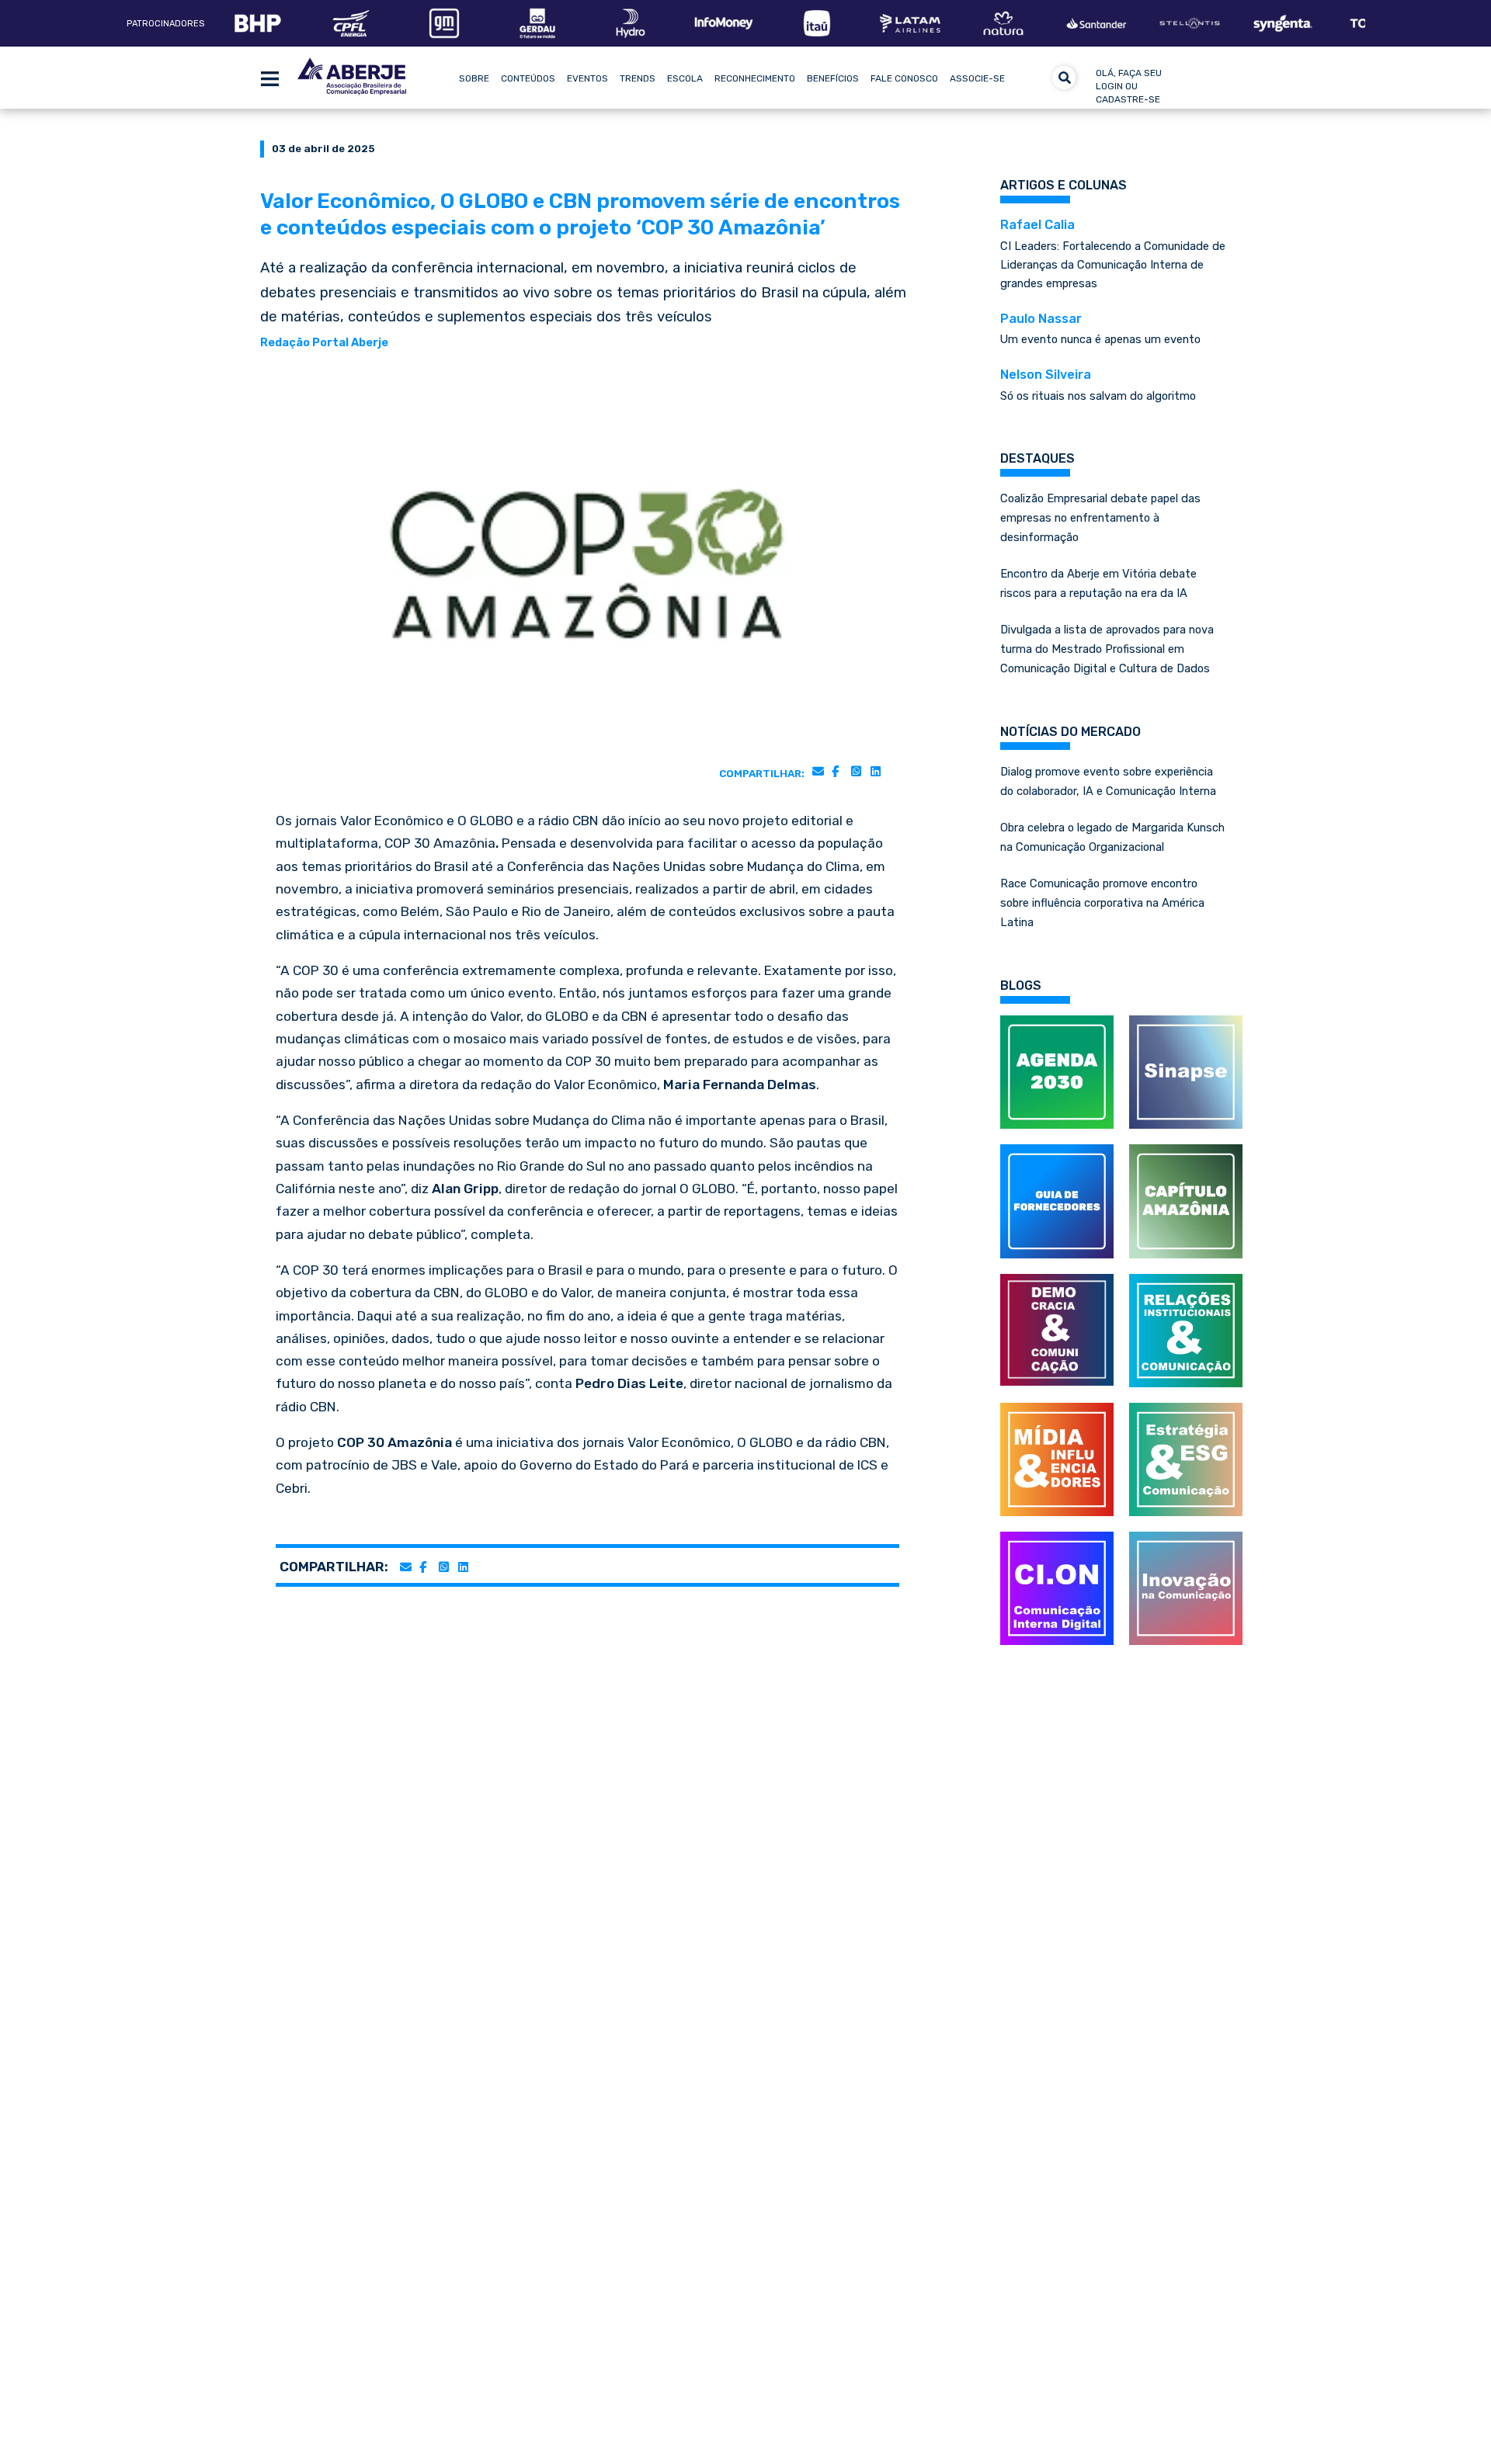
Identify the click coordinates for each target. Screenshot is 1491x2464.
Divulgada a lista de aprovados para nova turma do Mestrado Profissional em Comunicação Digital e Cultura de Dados (1107, 649)
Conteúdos (528, 78)
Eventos (587, 78)
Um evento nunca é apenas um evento (1100, 329)
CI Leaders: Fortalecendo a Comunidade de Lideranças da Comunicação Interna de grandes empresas (1113, 254)
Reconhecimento (755, 78)
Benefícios (833, 78)
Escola (685, 78)
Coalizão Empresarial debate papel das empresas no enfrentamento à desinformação (1100, 518)
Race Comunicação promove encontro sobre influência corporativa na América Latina (1102, 903)
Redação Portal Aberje (324, 342)
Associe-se (977, 78)
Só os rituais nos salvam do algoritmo (1098, 385)
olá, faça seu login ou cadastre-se (1129, 86)
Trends (638, 78)
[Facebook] (835, 771)
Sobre (474, 78)
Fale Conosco (904, 78)
